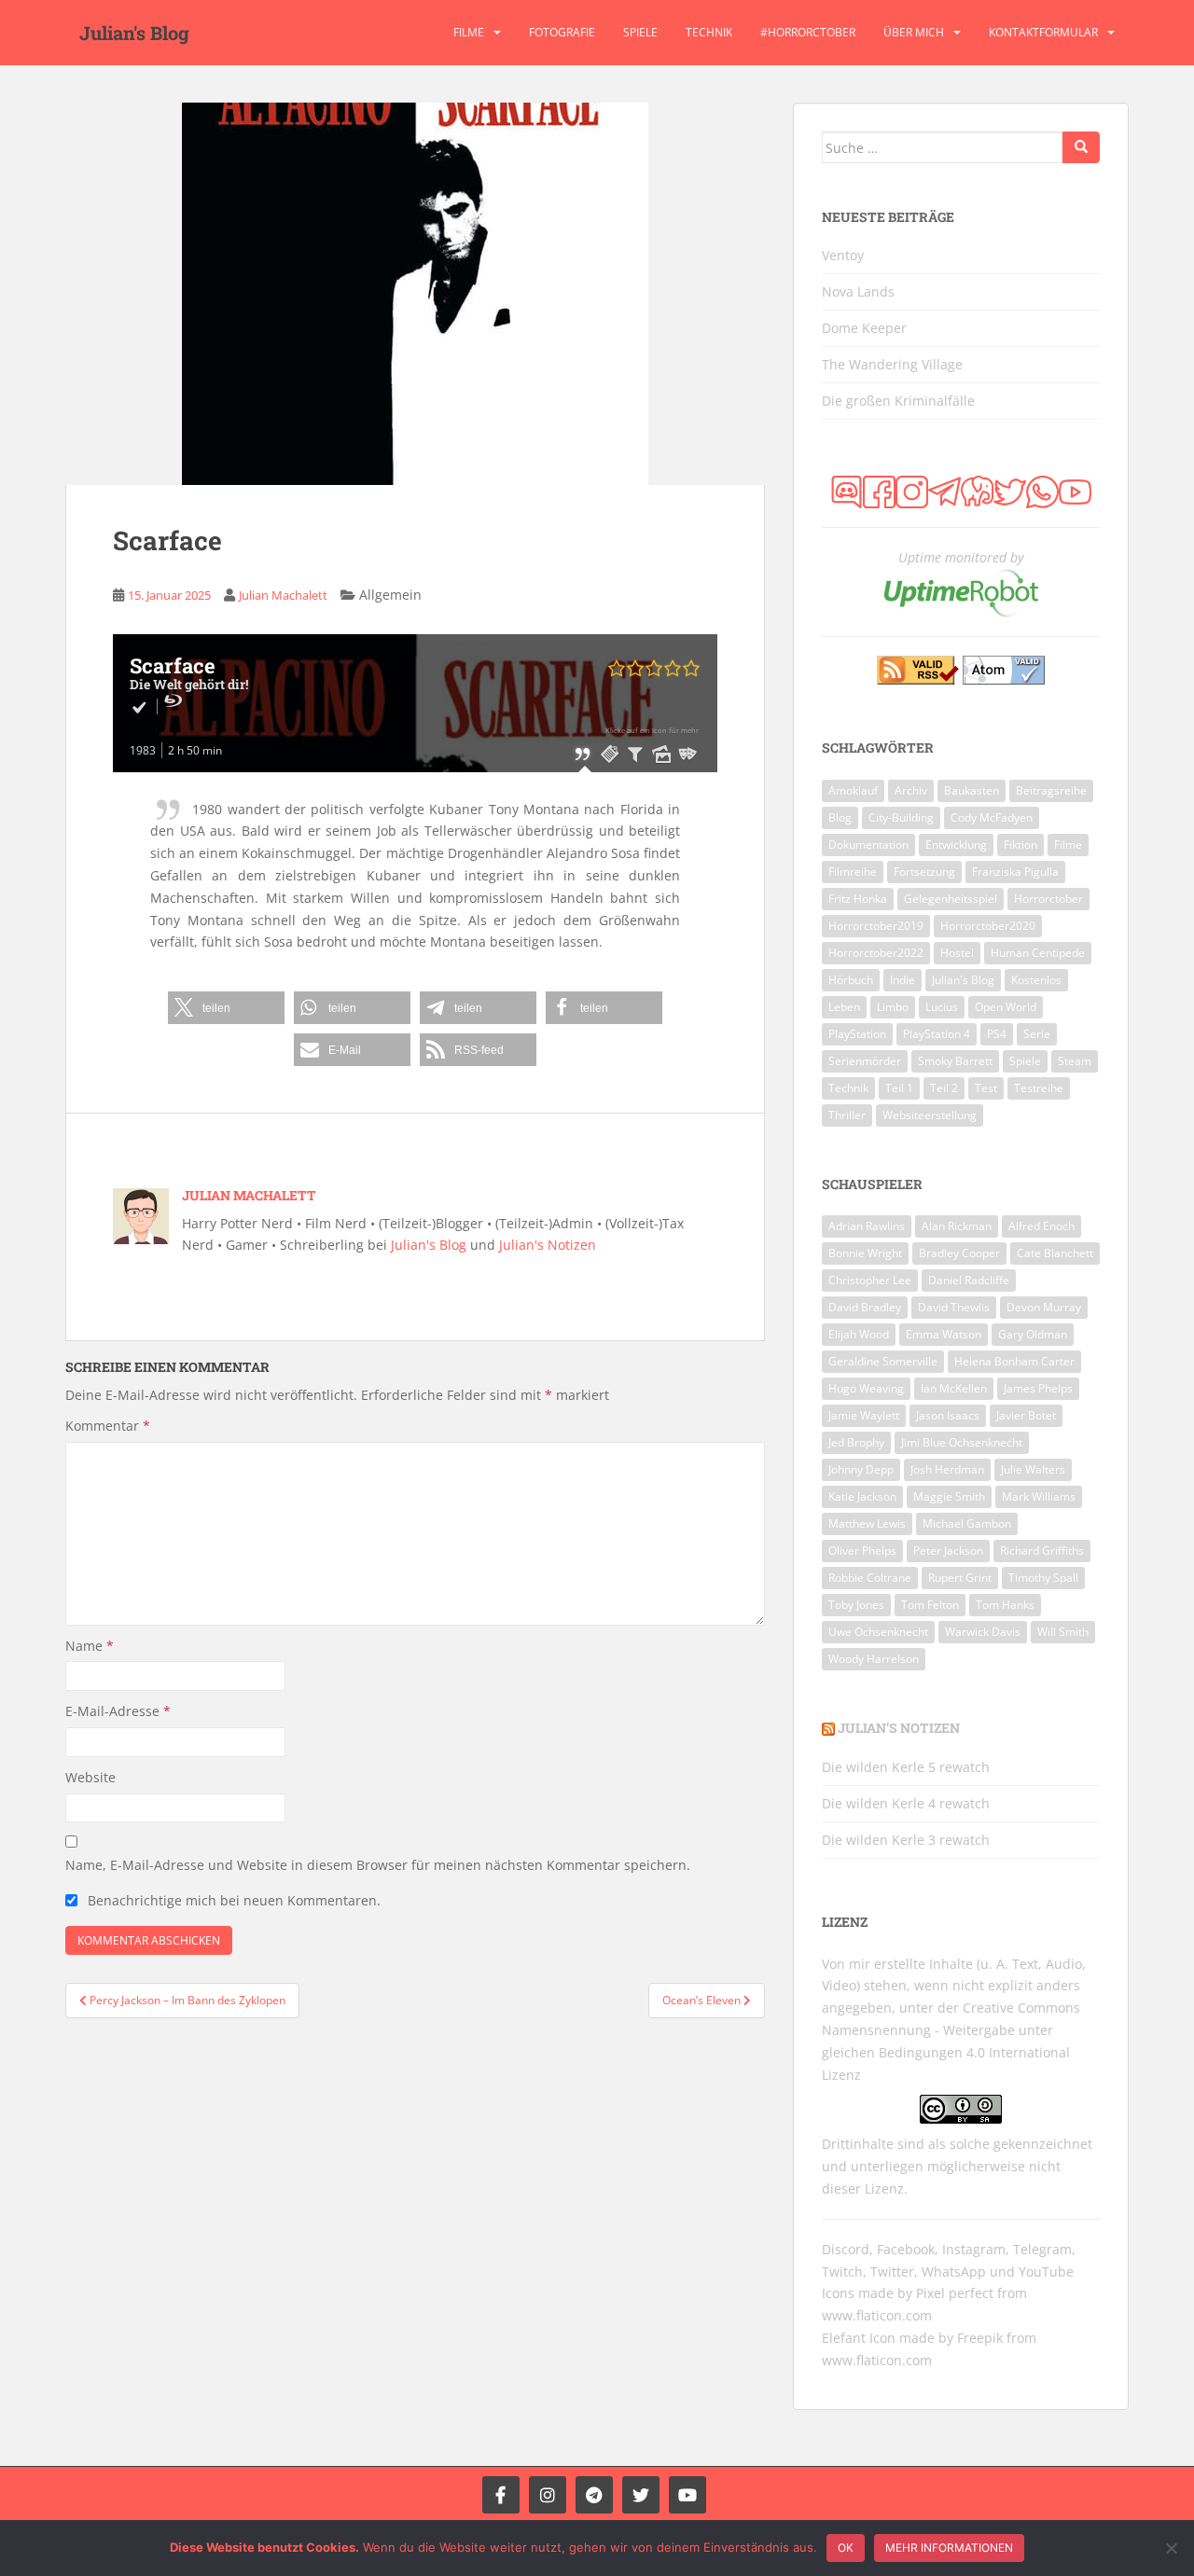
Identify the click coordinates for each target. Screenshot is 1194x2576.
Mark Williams (1039, 1496)
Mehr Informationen (949, 2548)
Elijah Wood (859, 1334)
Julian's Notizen (548, 1245)
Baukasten (972, 790)
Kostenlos (1036, 980)
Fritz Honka (858, 899)
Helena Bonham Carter (1014, 1361)
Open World (1006, 1007)
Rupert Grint (960, 1578)
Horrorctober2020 (988, 926)
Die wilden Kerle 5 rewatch (906, 1767)
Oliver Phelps (862, 1551)
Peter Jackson (948, 1551)
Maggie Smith (949, 1496)
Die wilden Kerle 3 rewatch (906, 1840)
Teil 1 (899, 1088)
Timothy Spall (1043, 1578)
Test (986, 1088)
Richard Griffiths (1042, 1551)
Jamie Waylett (864, 1415)
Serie (1037, 1034)
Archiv (911, 790)
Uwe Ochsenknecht (878, 1632)
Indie (902, 980)
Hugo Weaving (866, 1388)
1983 (143, 750)
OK (846, 2548)
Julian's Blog (134, 33)
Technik (709, 32)
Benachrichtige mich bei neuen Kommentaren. (234, 1900)
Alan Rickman (957, 1226)
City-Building (901, 817)
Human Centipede (1038, 953)
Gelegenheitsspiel (951, 899)
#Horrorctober (808, 32)
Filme (469, 32)
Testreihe (1039, 1088)
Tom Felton (930, 1605)
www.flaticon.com (877, 2315)
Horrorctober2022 (876, 953)
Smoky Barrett (955, 1061)
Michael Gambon (967, 1523)
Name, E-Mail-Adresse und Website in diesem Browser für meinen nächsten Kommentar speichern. (378, 1865)
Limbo (893, 1007)
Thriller (847, 1115)
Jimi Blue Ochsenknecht (962, 1442)
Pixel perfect (955, 2293)
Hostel (957, 953)
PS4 (997, 1034)
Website (90, 1777)
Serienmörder (865, 1061)
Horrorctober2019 (876, 926)
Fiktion (1020, 845)
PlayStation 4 (937, 1034)
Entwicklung (956, 845)
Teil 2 (944, 1088)
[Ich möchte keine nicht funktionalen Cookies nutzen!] (1171, 2548)
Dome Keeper (864, 328)
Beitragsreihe (1051, 790)
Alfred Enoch (1041, 1226)
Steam (1075, 1061)
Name (90, 1646)
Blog (840, 817)
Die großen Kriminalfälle (898, 401)
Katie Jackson (862, 1496)
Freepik (980, 2338)
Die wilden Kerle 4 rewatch (906, 1803)
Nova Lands (858, 291)
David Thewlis (954, 1307)
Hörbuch (851, 980)
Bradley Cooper (959, 1253)
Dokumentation (868, 845)
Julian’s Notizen (899, 1728)
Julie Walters (1033, 1469)
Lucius (942, 1007)
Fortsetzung (924, 872)
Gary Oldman (1033, 1334)
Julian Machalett (283, 595)
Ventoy (843, 255)
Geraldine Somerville (883, 1361)
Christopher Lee (870, 1280)
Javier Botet (1026, 1415)
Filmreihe (853, 872)
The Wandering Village (892, 364)
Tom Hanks (1005, 1605)
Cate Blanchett (1055, 1253)
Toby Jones (856, 1605)
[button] (226, 1008)
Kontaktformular (1043, 32)
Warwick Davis (983, 1632)
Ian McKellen (954, 1388)
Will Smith (1063, 1632)
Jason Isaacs (948, 1415)
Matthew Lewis (867, 1523)
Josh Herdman (947, 1469)
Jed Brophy (856, 1442)
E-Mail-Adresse (118, 1711)
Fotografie (562, 32)
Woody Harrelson (874, 1659)
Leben (844, 1007)
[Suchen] (1081, 147)
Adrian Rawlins (867, 1226)
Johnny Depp (861, 1469)
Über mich (914, 32)
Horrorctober (1048, 899)
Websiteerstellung (930, 1115)
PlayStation (857, 1034)
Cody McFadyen (992, 817)
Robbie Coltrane (870, 1578)
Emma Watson (944, 1334)
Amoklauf (853, 790)
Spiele (640, 32)
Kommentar (108, 1426)
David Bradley (865, 1307)
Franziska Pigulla (1015, 872)
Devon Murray (1044, 1307)
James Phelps (1038, 1388)
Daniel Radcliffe (969, 1280)
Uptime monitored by (961, 557)
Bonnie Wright (865, 1253)
